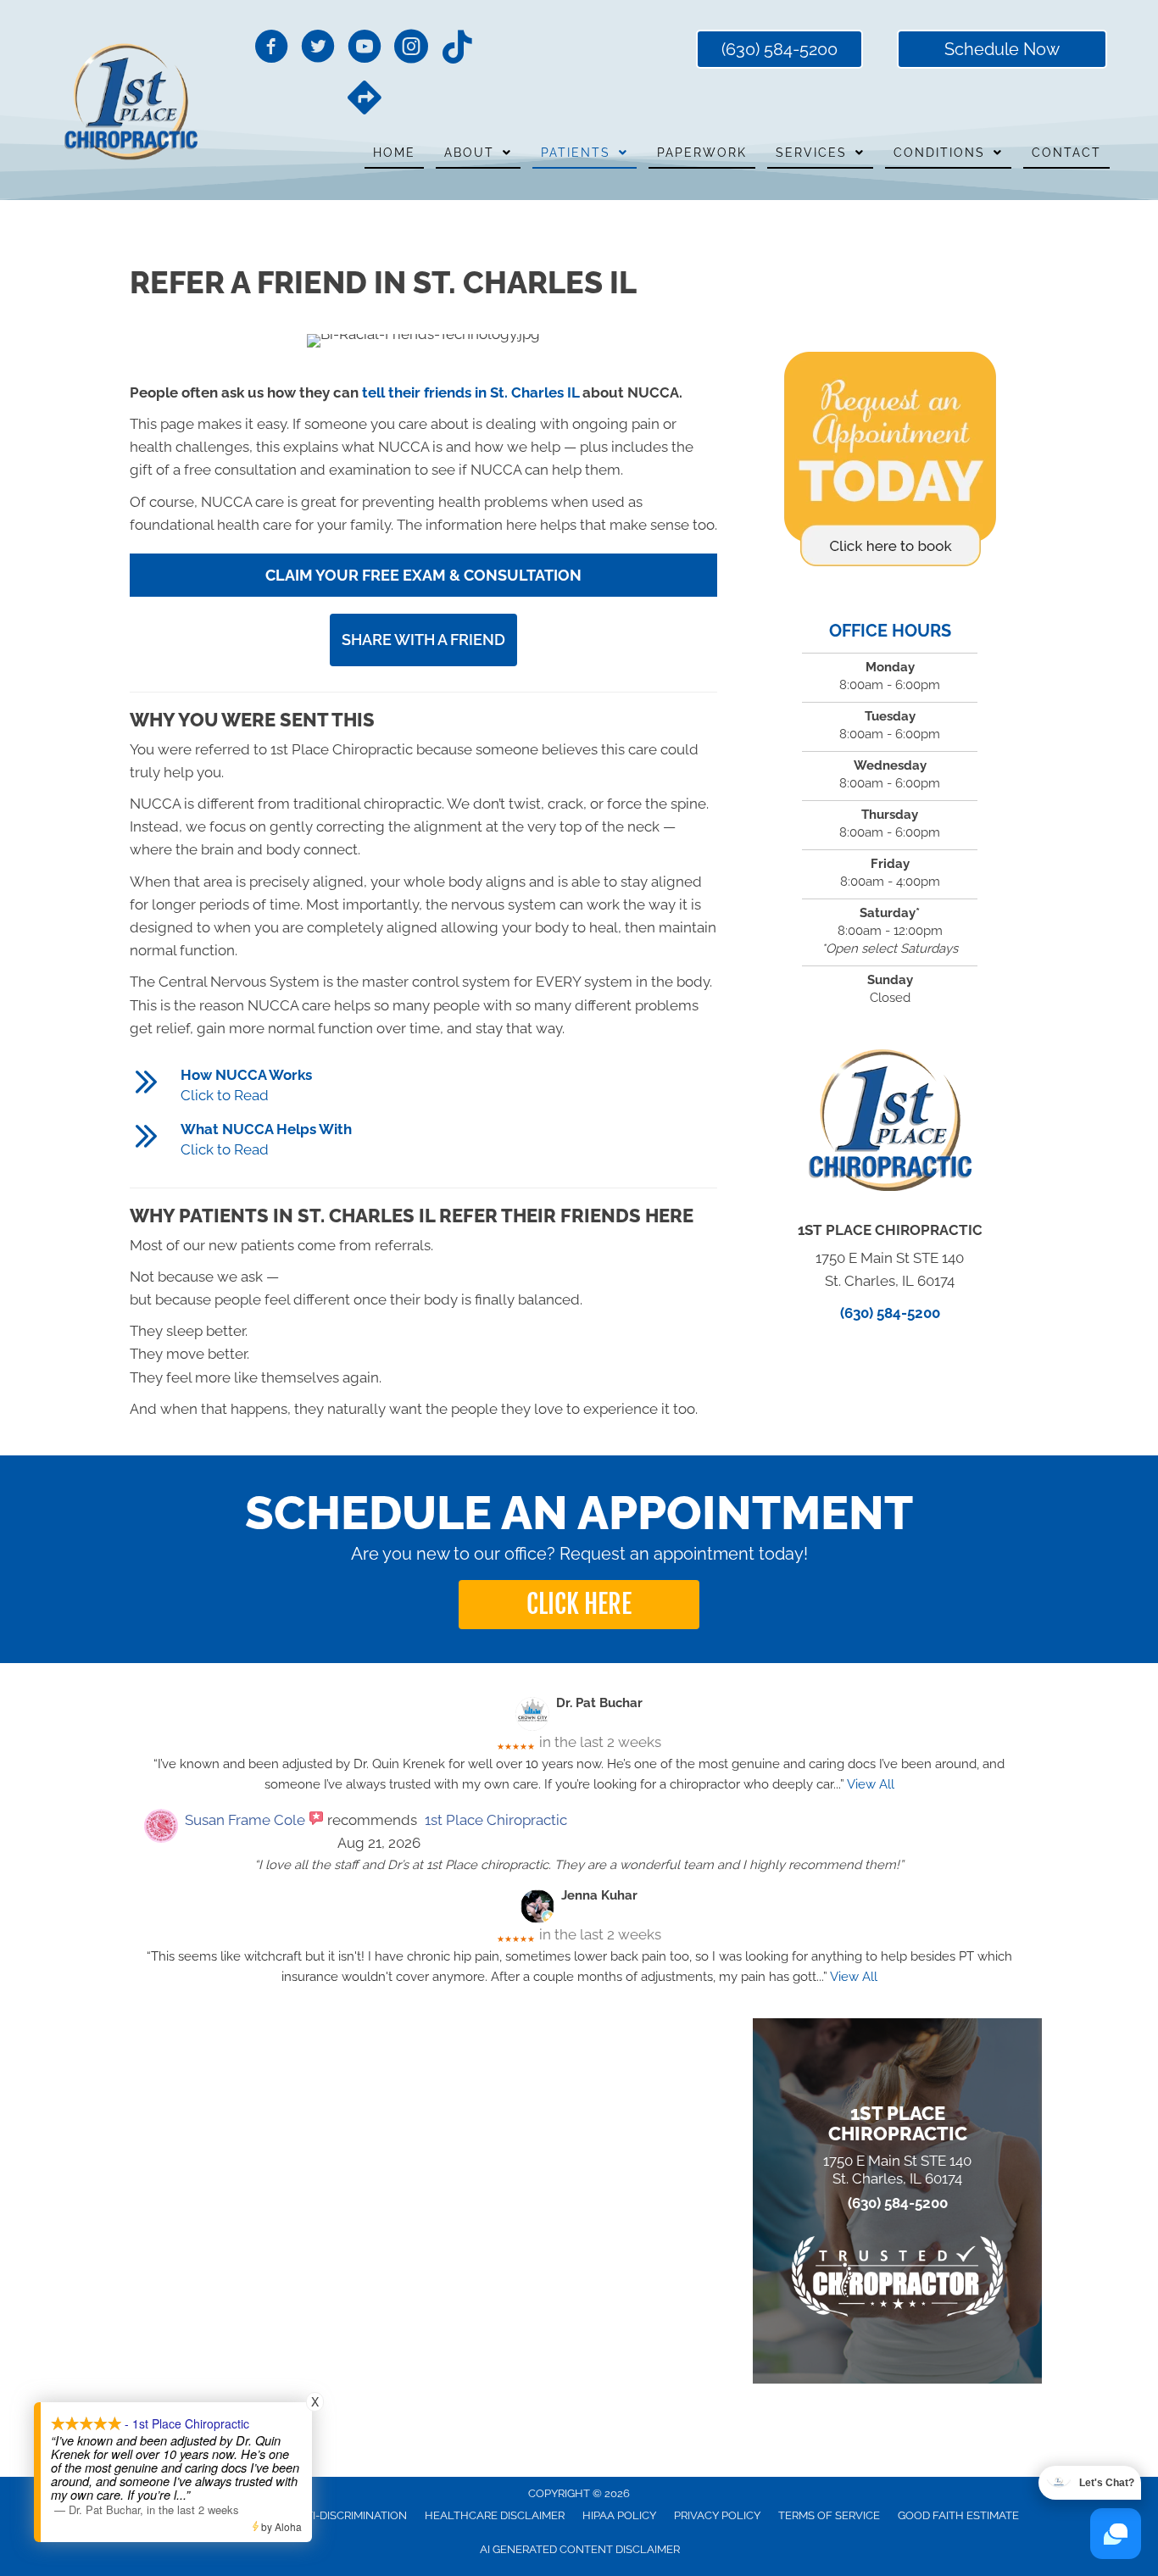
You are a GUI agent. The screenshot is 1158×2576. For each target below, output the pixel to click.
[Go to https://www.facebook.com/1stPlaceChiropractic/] (271, 49)
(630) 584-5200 (890, 1313)
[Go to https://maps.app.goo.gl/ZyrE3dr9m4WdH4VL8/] (365, 99)
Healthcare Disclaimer (495, 2515)
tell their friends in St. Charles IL (470, 392)
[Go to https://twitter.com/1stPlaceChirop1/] (318, 49)
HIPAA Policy (619, 2515)
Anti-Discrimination (348, 2515)
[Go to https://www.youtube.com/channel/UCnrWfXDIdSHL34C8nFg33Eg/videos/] (365, 49)
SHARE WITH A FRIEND (423, 640)
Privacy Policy (717, 2515)
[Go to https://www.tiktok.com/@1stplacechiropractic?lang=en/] (458, 48)
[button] (579, 1605)
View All (871, 1784)
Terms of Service (829, 2515)
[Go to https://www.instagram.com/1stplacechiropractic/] (411, 49)
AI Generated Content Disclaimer (580, 2549)
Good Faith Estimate (958, 2515)
